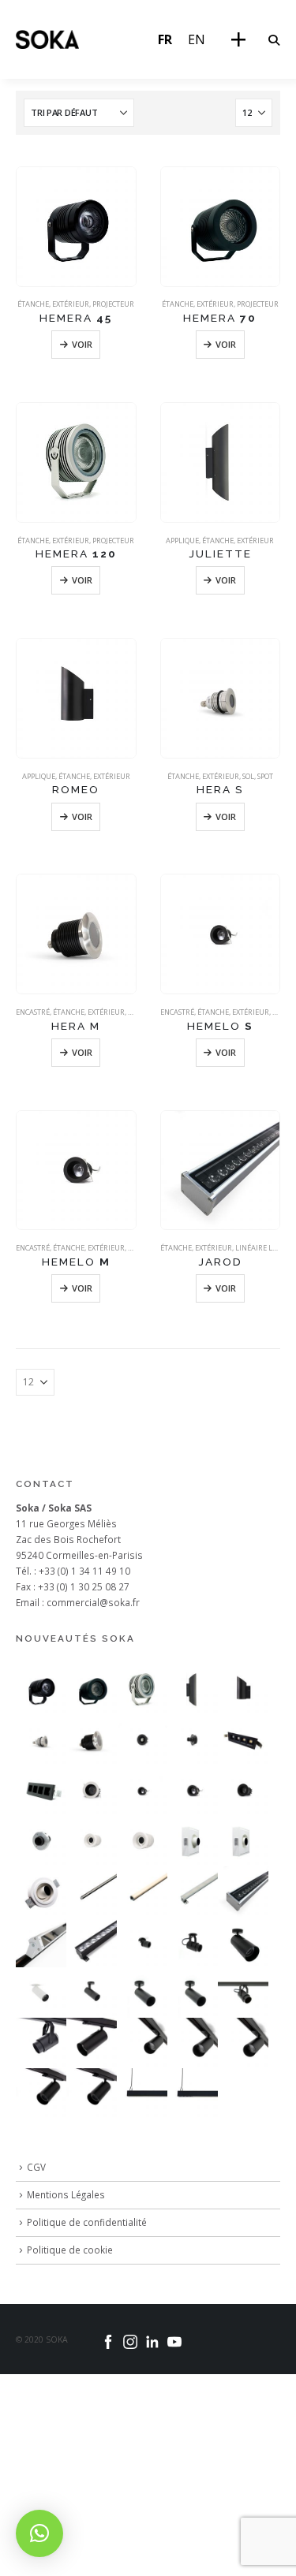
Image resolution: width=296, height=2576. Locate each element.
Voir (82, 344)
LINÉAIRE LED (258, 1248)
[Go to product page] (76, 227)
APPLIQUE (182, 541)
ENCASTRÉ (33, 1012)
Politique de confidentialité (87, 2222)
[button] (274, 40)
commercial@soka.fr (93, 1602)
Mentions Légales (66, 2194)
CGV (36, 2167)
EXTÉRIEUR (71, 304)
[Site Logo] (47, 39)
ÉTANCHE (33, 304)
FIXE (279, 1012)
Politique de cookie (70, 2250)
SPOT (265, 776)
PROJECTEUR (113, 304)
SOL (248, 776)
